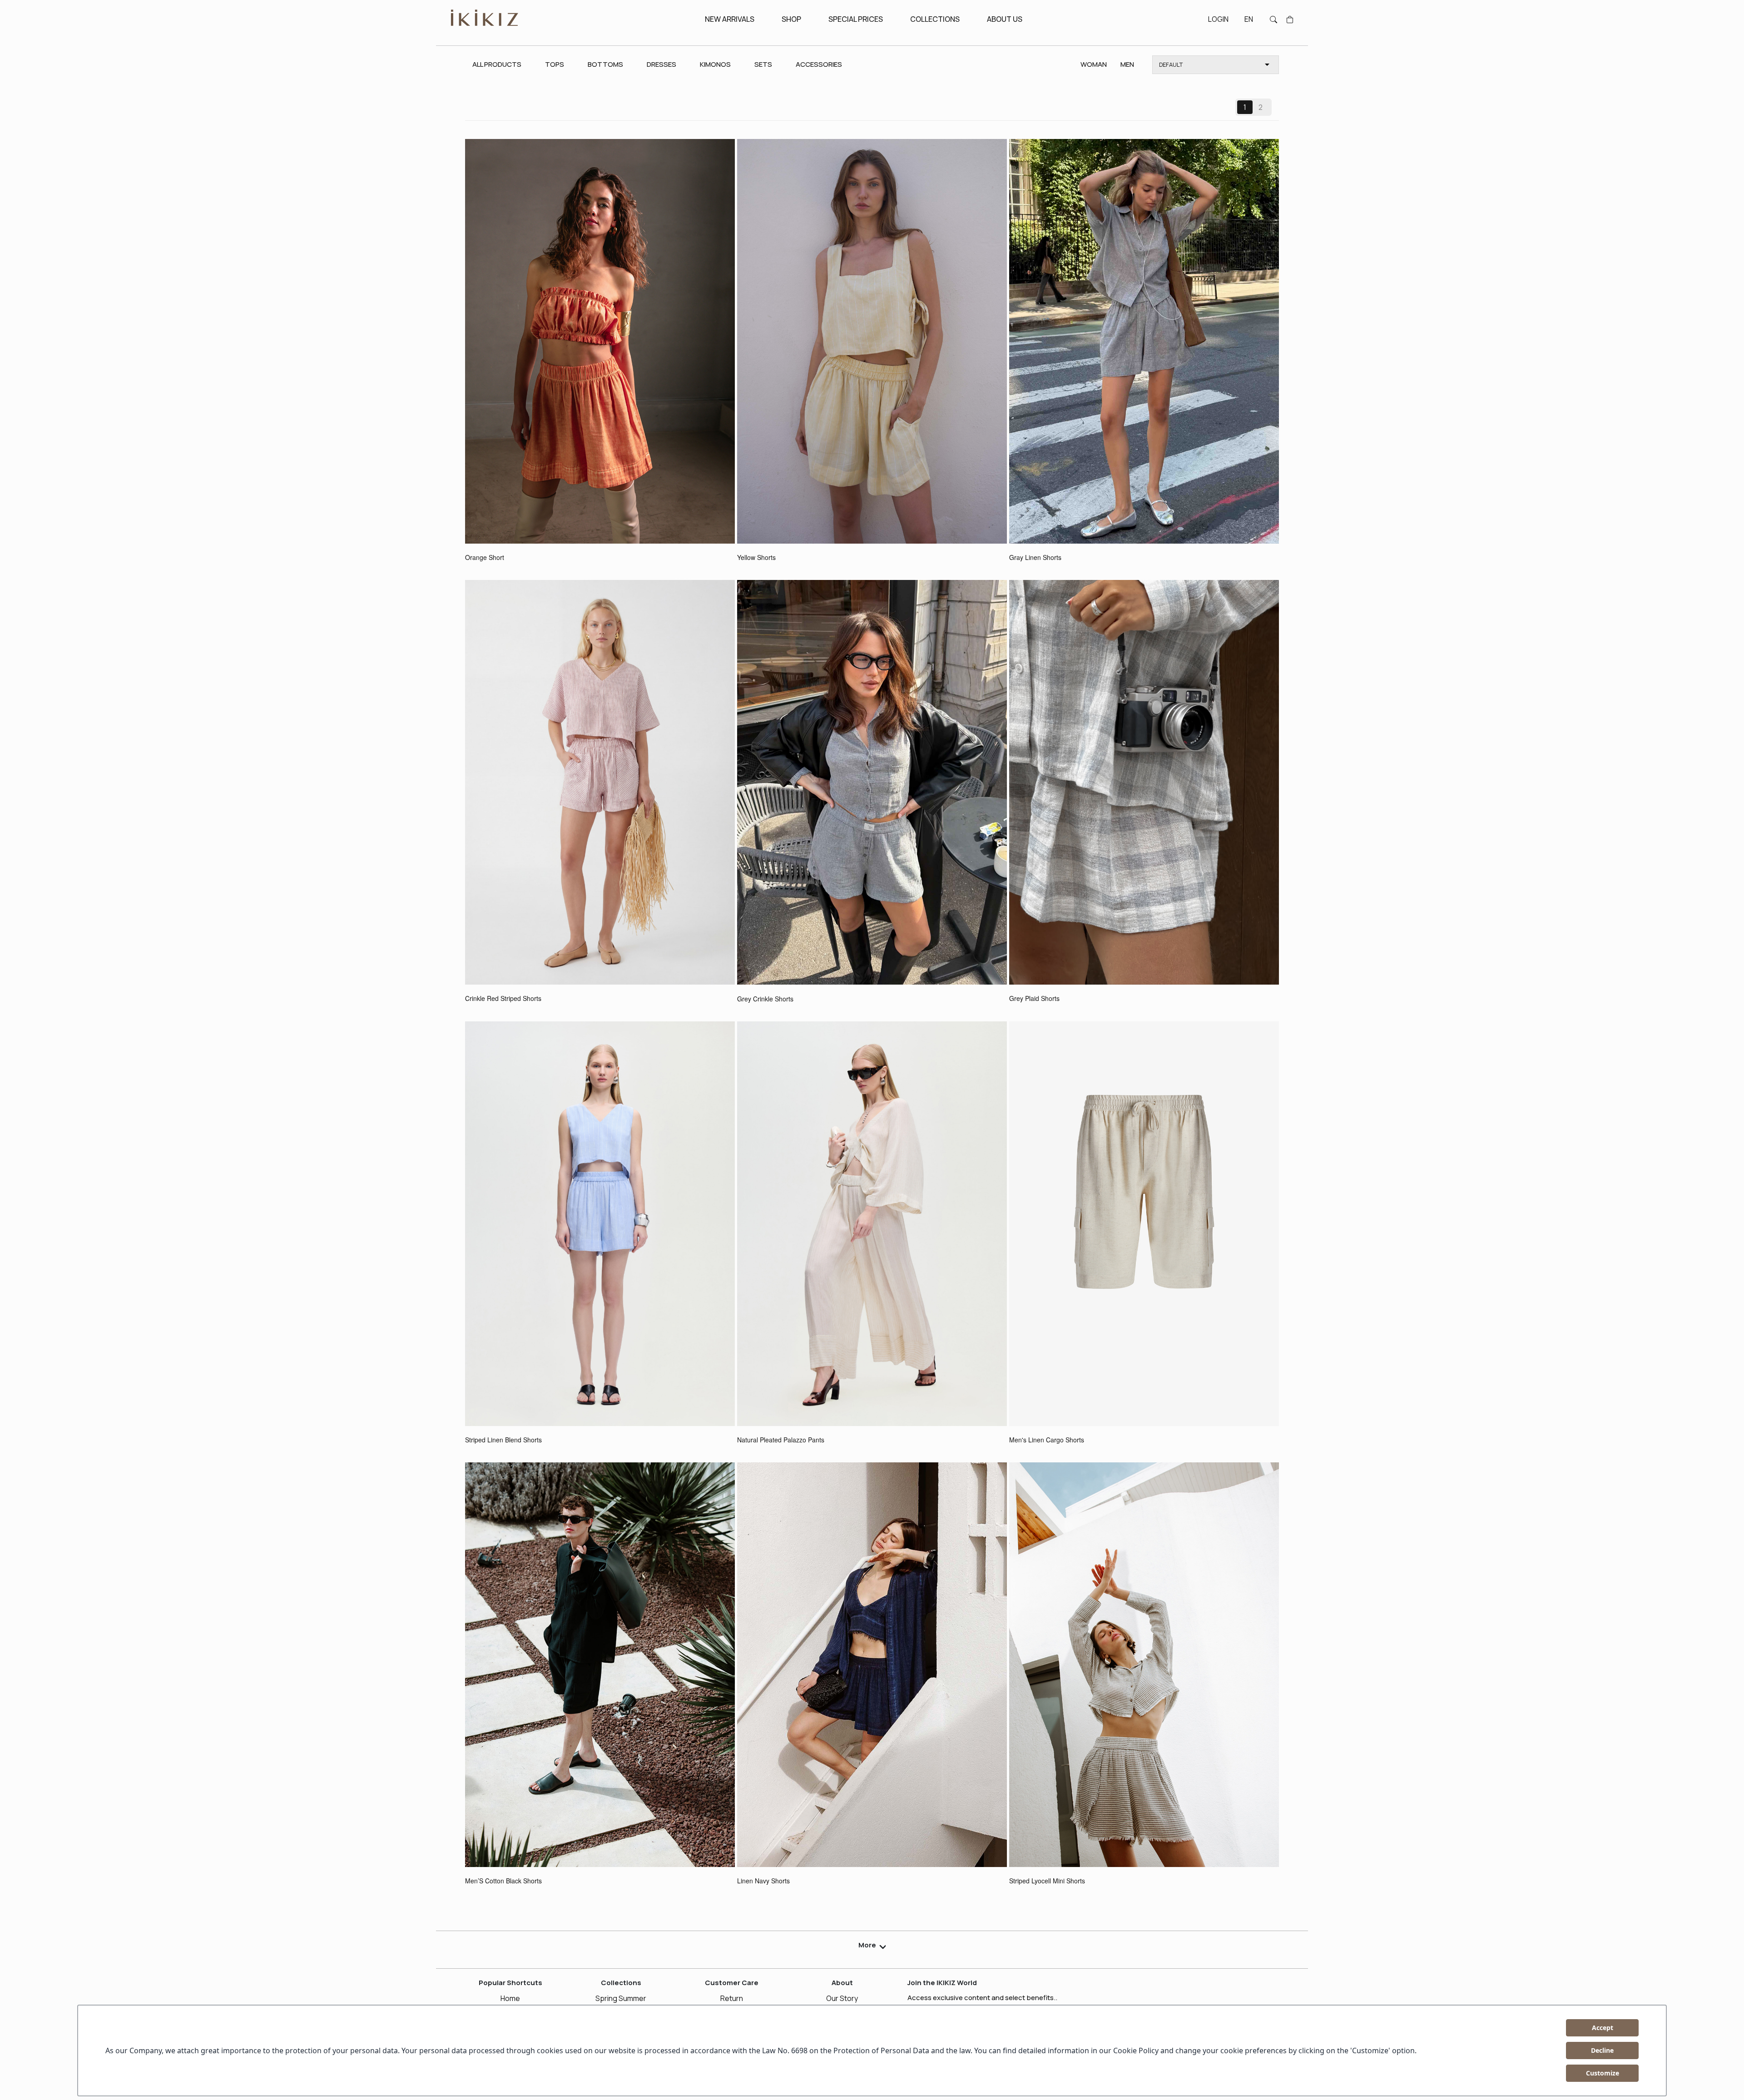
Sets (763, 64)
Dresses (661, 64)
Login (1218, 19)
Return (732, 1998)
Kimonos (715, 64)
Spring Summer (621, 1998)
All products (497, 64)
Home (510, 1998)
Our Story (842, 1998)
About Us (1005, 19)
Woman (1094, 64)
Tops (555, 64)
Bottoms (605, 64)
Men (1127, 64)
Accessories (819, 64)
